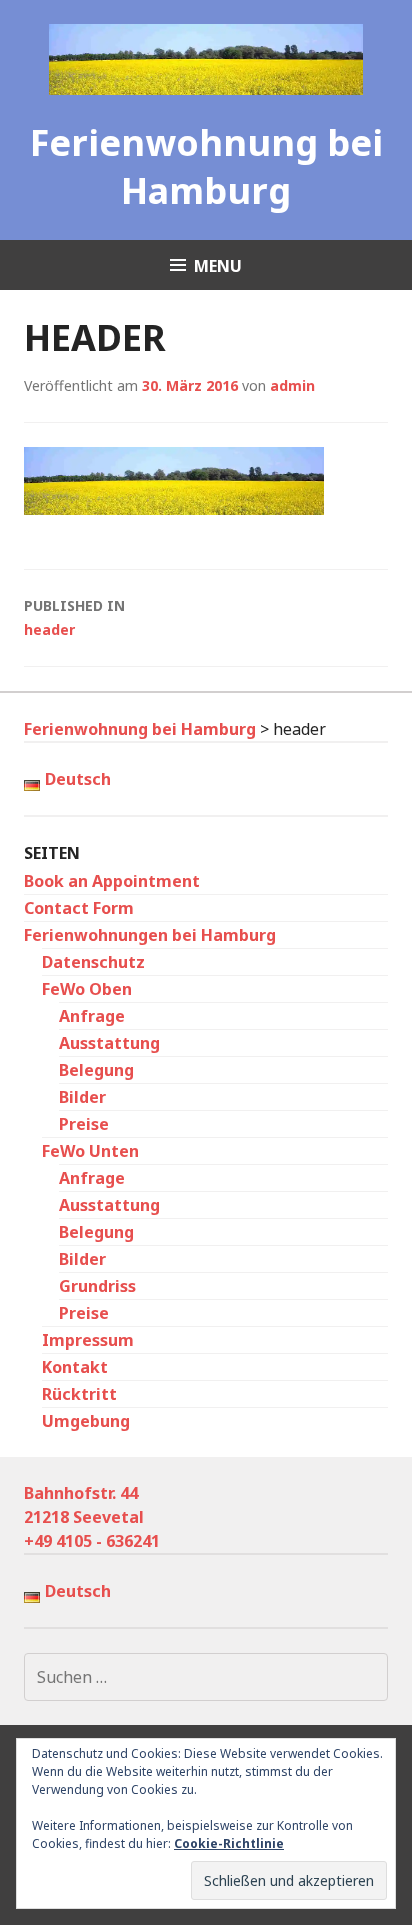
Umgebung (86, 1421)
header (74, 617)
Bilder (82, 1097)
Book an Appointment (112, 881)
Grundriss (97, 1286)
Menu (218, 266)
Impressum (88, 1340)
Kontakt (75, 1367)
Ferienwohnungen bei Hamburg (150, 935)
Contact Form (79, 908)
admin (292, 385)
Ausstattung (109, 1043)
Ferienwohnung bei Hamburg (206, 166)
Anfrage (92, 1016)
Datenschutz (93, 962)
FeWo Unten (90, 1151)
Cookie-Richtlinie (229, 1843)
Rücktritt (79, 1394)
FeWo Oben (87, 989)
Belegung (96, 1070)
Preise (84, 1124)
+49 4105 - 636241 (92, 1541)
